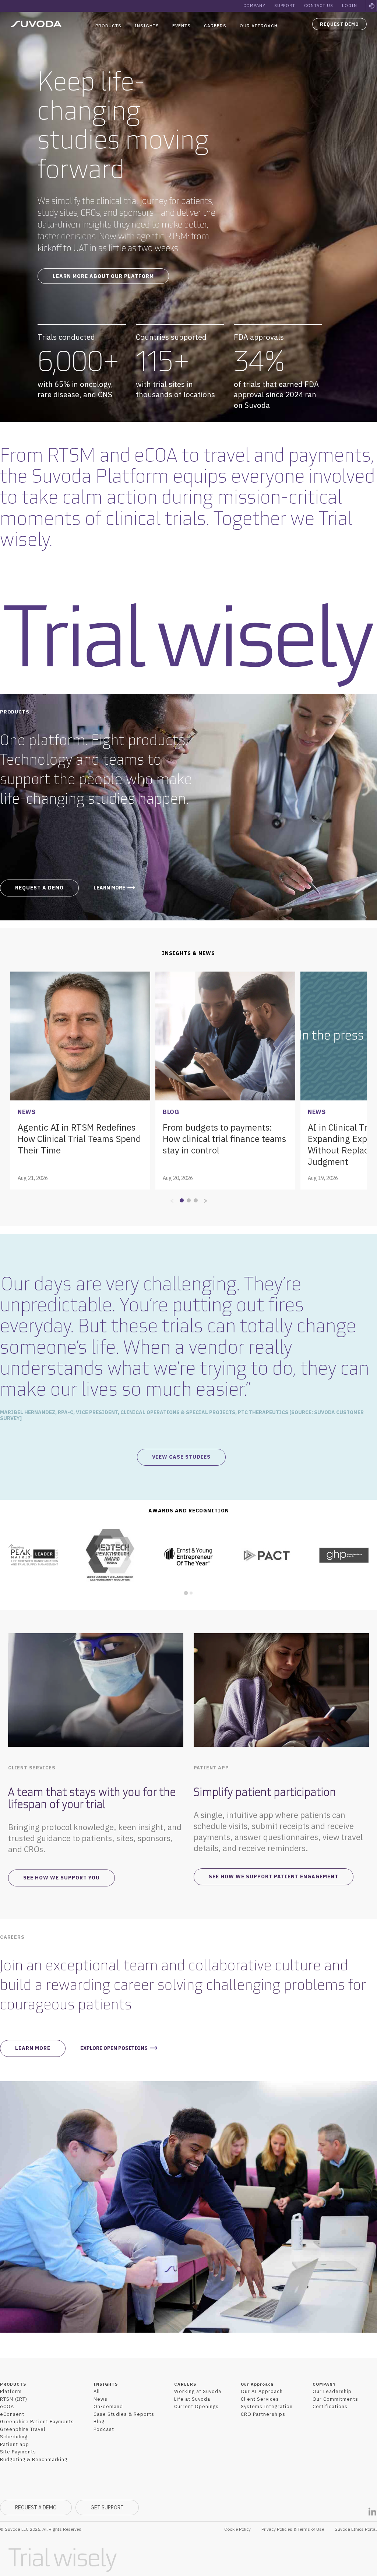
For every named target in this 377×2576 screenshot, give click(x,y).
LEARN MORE (109, 888)
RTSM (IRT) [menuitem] (14, 2399)
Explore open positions (114, 2048)
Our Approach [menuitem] (259, 26)
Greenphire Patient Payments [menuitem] (37, 2422)
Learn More (33, 2048)
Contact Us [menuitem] (319, 6)
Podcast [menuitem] (104, 2429)
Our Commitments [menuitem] (335, 2399)
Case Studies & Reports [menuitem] (124, 2414)
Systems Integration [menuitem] (267, 2406)
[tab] (186, 1593)
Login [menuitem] (350, 6)
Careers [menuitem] (215, 26)
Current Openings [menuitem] (196, 2406)
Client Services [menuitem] (260, 2399)
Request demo (339, 24)
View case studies (181, 1457)
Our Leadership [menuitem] (332, 2391)
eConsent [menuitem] (12, 2414)
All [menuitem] (97, 2391)
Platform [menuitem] (11, 2391)
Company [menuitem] (254, 6)
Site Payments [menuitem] (18, 2452)
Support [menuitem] (285, 6)
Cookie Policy (237, 2529)
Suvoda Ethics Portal (356, 2529)
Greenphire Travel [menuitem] (23, 2429)
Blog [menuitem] (99, 2422)
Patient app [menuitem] (15, 2444)
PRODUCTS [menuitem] (13, 2384)
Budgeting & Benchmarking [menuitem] (34, 2459)
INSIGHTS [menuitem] (106, 2384)
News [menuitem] (101, 2399)
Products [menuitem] (108, 26)
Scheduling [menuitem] (14, 2437)
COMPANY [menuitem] (324, 2384)
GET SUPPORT (107, 2508)
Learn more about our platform (103, 276)
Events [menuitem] (182, 26)
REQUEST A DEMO (36, 2508)
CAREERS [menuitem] (185, 2384)
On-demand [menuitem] (108, 2406)
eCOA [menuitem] (7, 2406)
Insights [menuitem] (147, 26)
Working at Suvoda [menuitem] (198, 2391)
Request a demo (39, 888)
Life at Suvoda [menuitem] (192, 2399)
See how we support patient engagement (274, 1877)
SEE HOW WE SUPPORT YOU (61, 1878)
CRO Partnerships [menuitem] (263, 2414)
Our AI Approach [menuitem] (262, 2391)
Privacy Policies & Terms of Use (293, 2529)
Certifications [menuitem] (330, 2406)
